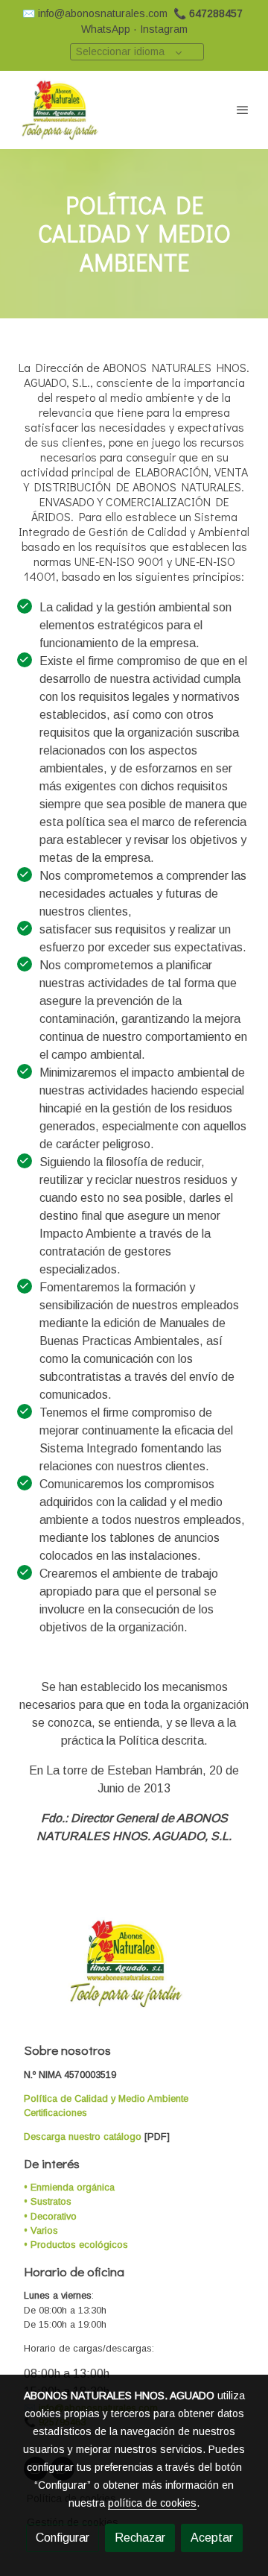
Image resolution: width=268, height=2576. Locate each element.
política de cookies (152, 2503)
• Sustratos (48, 2201)
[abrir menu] (243, 110)
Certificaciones (55, 2113)
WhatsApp (106, 29)
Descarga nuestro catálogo (83, 2136)
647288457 (216, 13)
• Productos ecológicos (76, 2245)
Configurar (63, 2538)
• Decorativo (50, 2216)
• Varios (41, 2230)
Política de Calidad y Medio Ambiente (106, 2098)
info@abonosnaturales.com (103, 13)
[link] (60, 110)
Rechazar (140, 2538)
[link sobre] (134, 1972)
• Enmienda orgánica (69, 2187)
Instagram (164, 29)
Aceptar (212, 2538)
